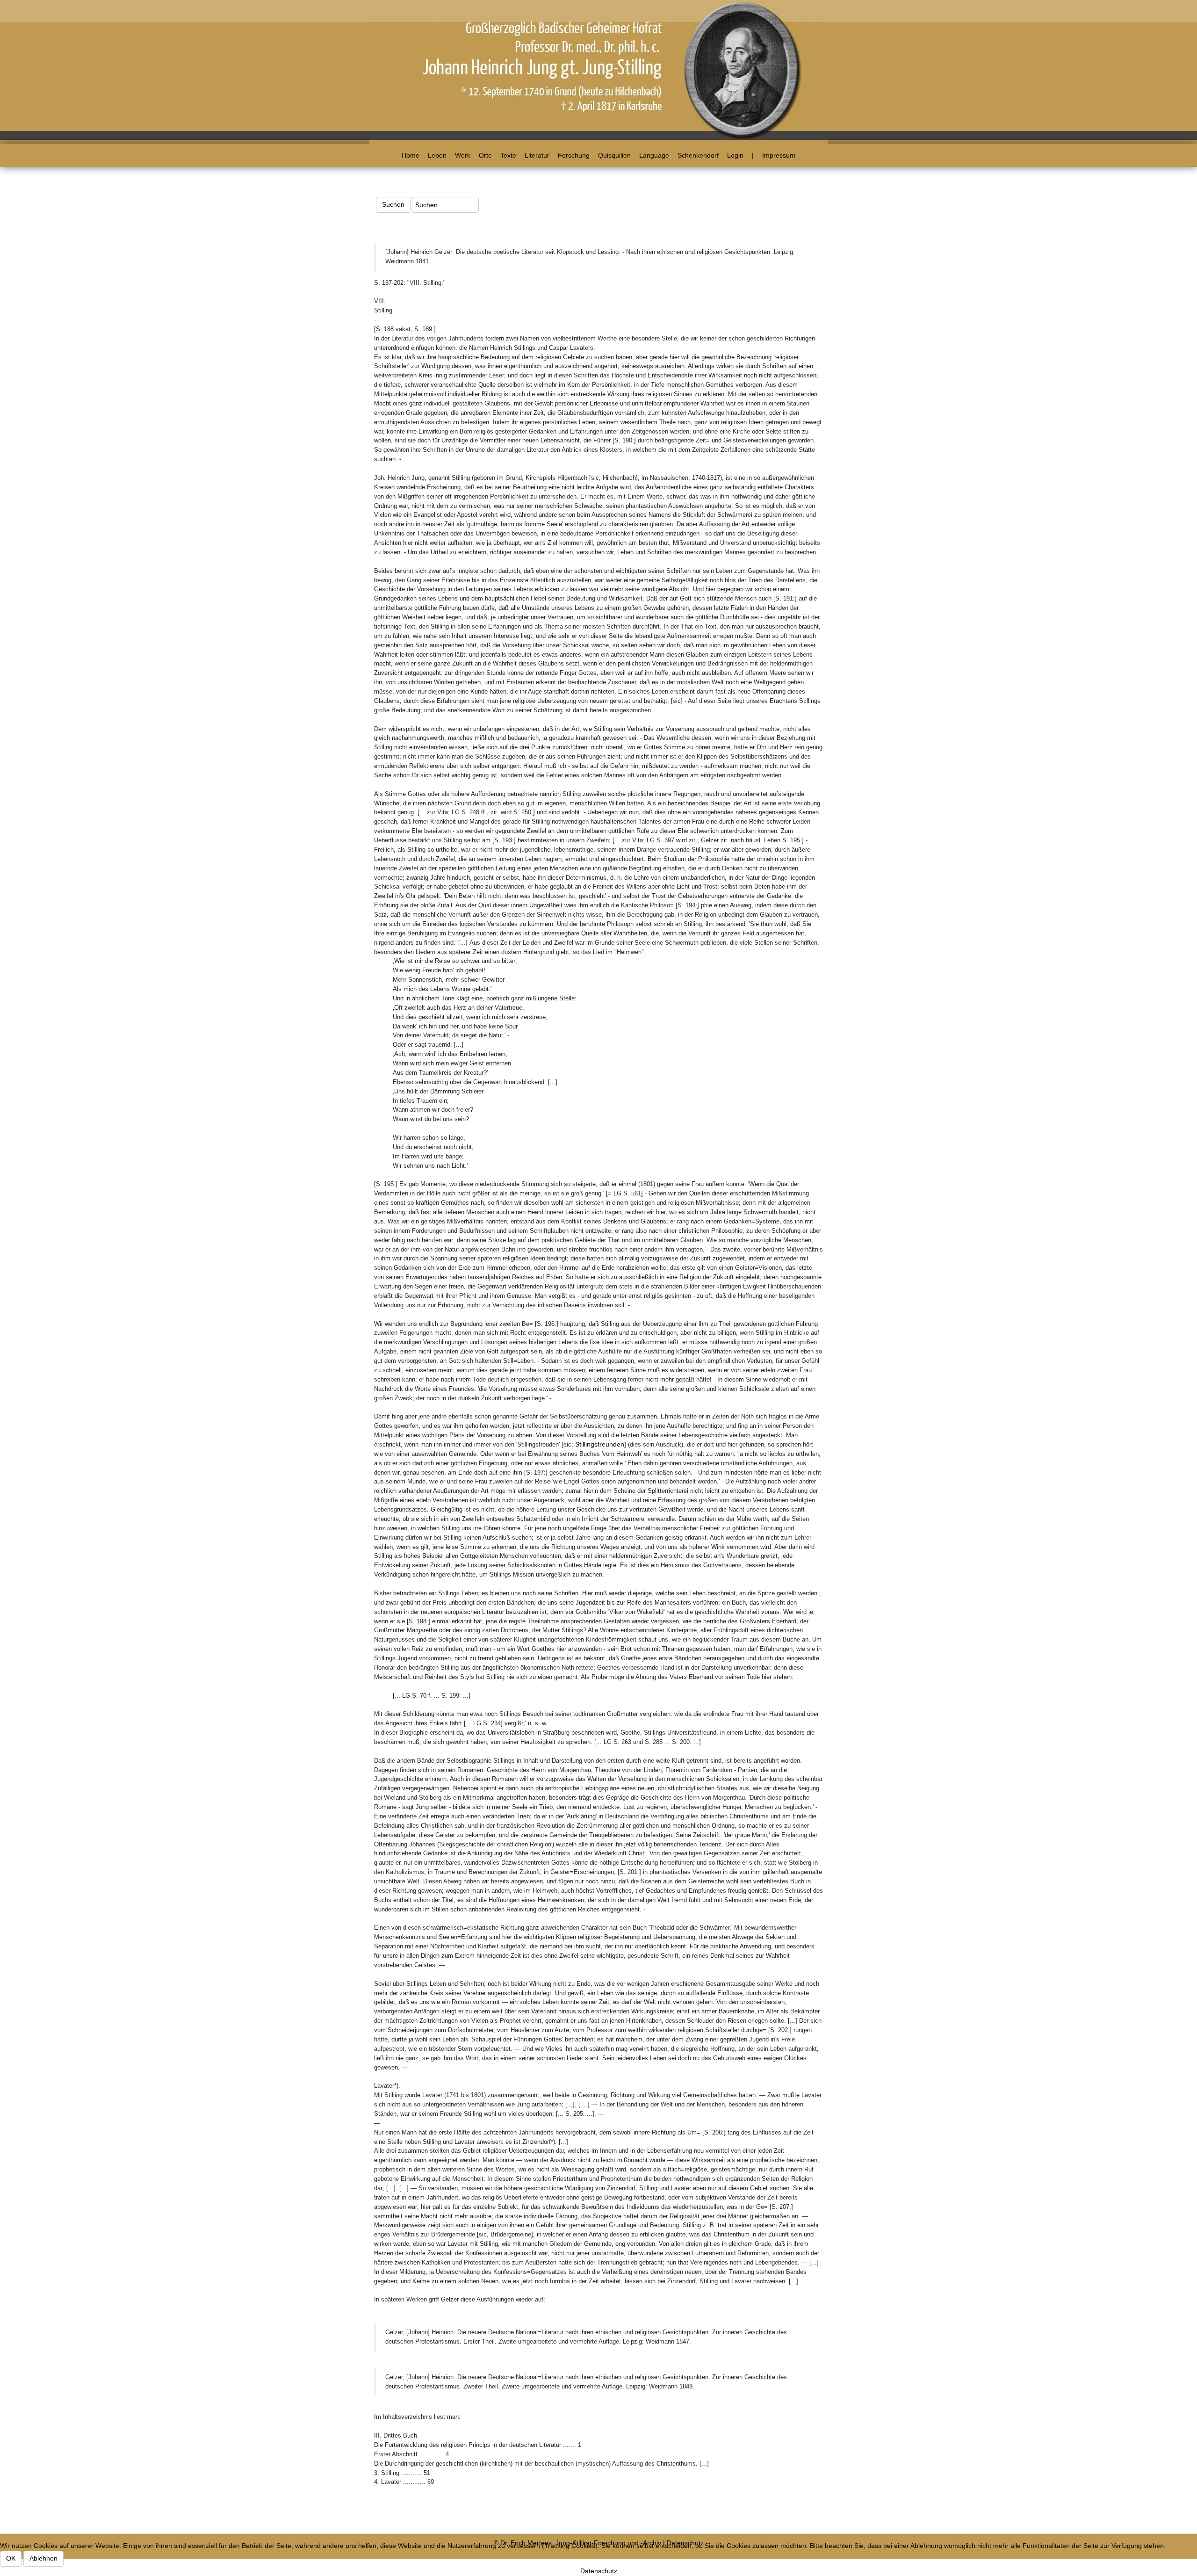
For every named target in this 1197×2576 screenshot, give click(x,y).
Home (411, 155)
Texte (508, 155)
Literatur (537, 155)
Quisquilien (614, 155)
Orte (485, 155)
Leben (437, 155)
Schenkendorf (698, 155)
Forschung (574, 155)
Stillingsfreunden (600, 1444)
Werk (463, 155)
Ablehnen (43, 2558)
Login (735, 155)
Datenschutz (599, 2571)
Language (654, 155)
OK (11, 2558)
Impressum (779, 155)
